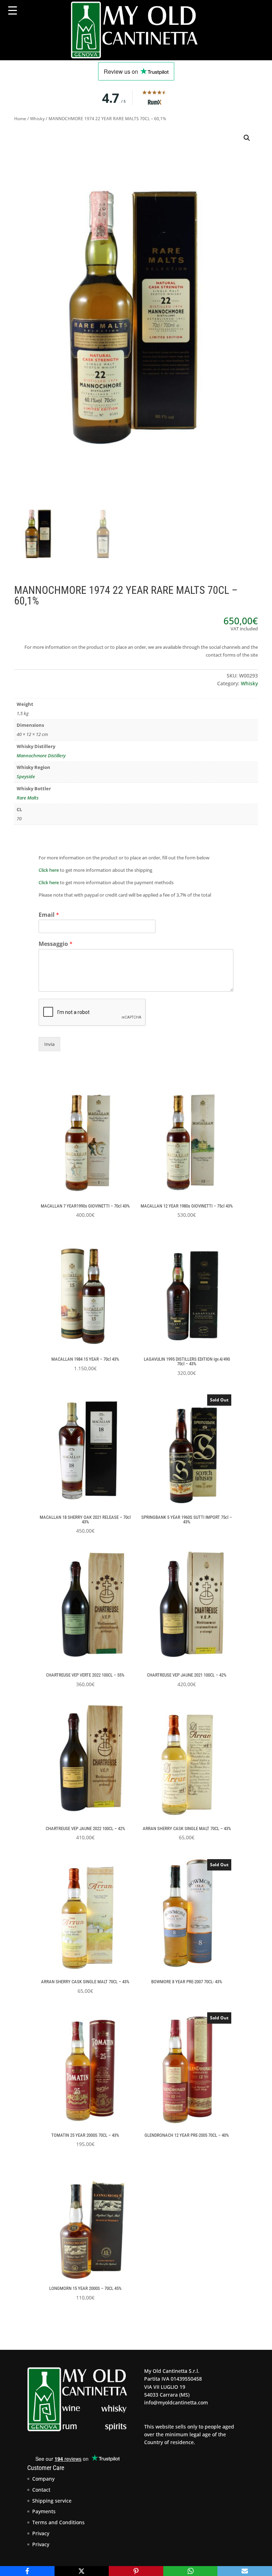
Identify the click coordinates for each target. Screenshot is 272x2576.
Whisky (37, 119)
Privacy (41, 2533)
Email (49, 915)
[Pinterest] (136, 2571)
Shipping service (52, 2501)
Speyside (26, 776)
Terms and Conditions (58, 2522)
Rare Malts (28, 798)
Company (43, 2479)
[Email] (245, 2571)
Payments (44, 2511)
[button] (247, 138)
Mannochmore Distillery (41, 755)
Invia (49, 1044)
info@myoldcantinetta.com (176, 2402)
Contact (41, 2490)
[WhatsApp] (191, 2571)
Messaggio (56, 944)
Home (20, 119)
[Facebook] (27, 2571)
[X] (82, 2571)
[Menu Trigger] (13, 10)
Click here (49, 870)
